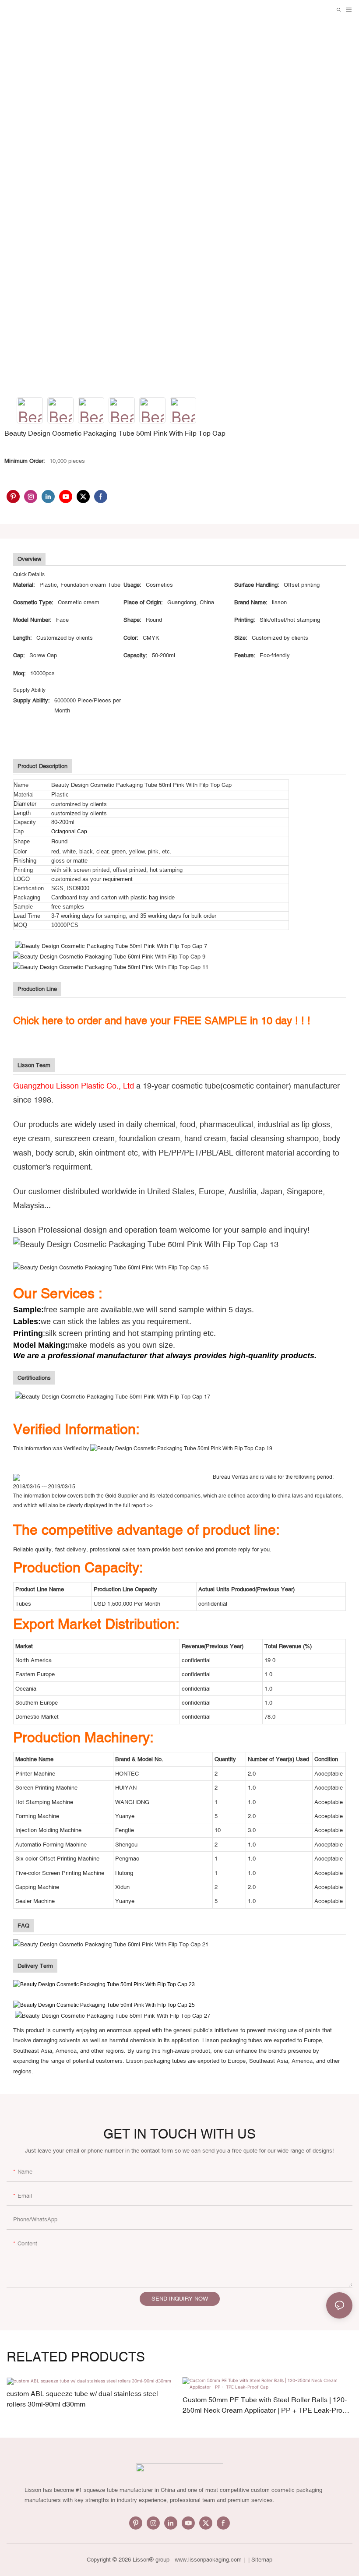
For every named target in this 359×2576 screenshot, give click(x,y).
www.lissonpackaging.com (208, 2560)
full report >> (138, 1505)
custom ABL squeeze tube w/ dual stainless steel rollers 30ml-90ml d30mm (82, 2399)
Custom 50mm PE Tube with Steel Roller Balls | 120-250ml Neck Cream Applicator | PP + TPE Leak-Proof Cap (265, 2405)
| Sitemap (259, 2560)
